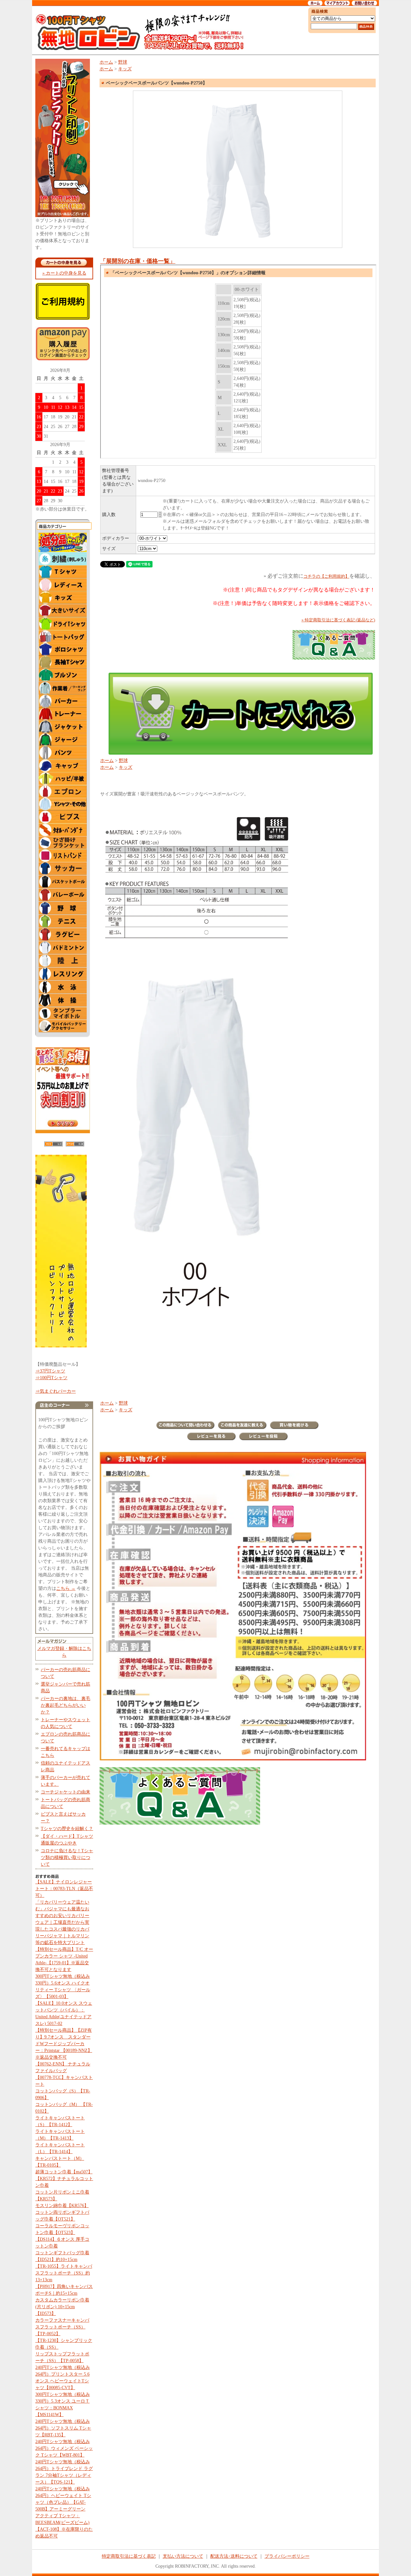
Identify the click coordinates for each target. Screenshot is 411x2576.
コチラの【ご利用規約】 (326, 576)
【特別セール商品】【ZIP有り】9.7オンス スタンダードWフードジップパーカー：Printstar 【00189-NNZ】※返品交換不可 (64, 2044)
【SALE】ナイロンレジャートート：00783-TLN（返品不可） (64, 1889)
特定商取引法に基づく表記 (129, 2556)
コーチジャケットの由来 (66, 1792)
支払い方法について (183, 2556)
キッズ (125, 69)
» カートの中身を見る (64, 273)
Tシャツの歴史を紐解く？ (67, 1829)
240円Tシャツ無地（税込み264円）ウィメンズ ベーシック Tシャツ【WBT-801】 (64, 2448)
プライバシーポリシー (287, 2556)
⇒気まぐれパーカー (56, 1391)
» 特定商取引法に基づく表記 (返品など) (338, 620)
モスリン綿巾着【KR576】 (62, 2206)
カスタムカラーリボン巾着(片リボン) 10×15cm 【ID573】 (62, 2307)
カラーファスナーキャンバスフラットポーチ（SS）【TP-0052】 (62, 2327)
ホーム (106, 62)
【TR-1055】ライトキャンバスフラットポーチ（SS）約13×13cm (64, 2273)
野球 (123, 62)
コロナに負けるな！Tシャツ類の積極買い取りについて (67, 1858)
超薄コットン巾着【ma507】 (64, 2172)
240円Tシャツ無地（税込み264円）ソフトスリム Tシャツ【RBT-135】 (63, 2428)
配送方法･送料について (234, 2556)
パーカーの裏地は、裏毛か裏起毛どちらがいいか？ (66, 1705)
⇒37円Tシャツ (50, 1371)
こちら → (66, 1588)
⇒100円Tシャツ (51, 1378)
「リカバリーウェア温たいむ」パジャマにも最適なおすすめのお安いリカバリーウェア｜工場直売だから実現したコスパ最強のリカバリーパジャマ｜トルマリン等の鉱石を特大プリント (62, 1922)
